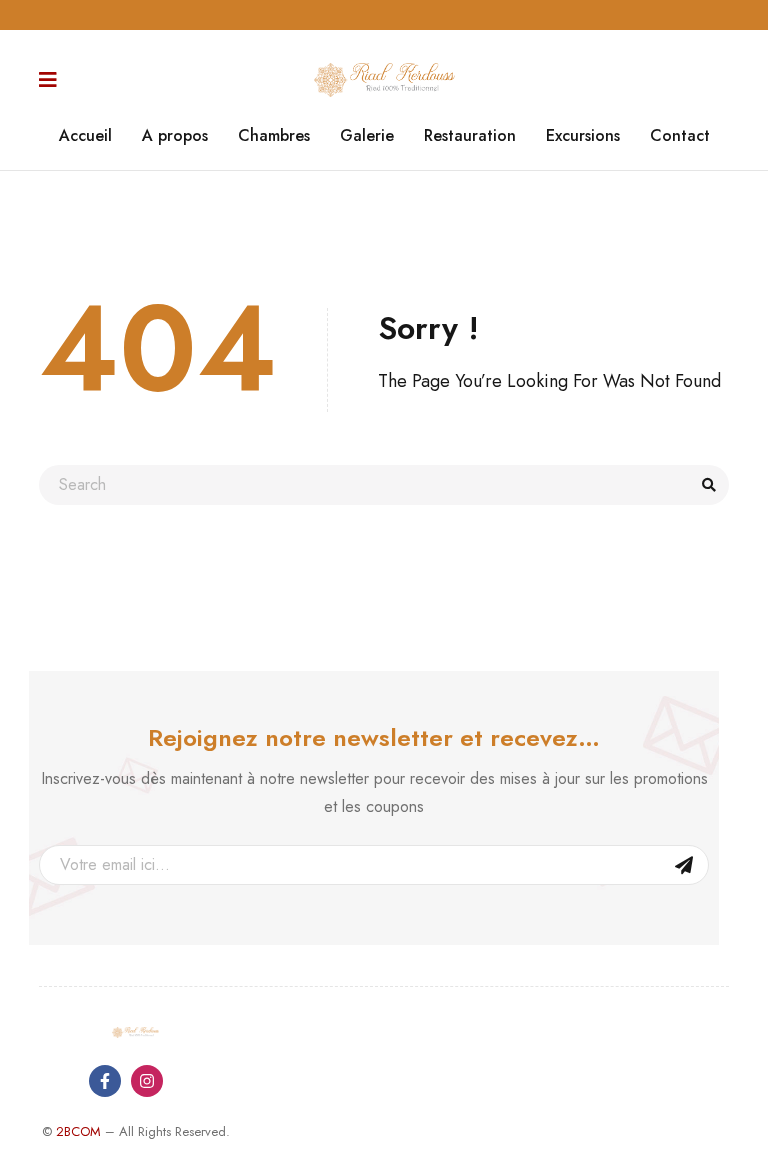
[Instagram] (147, 1081)
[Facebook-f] (105, 1081)
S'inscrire (684, 865)
